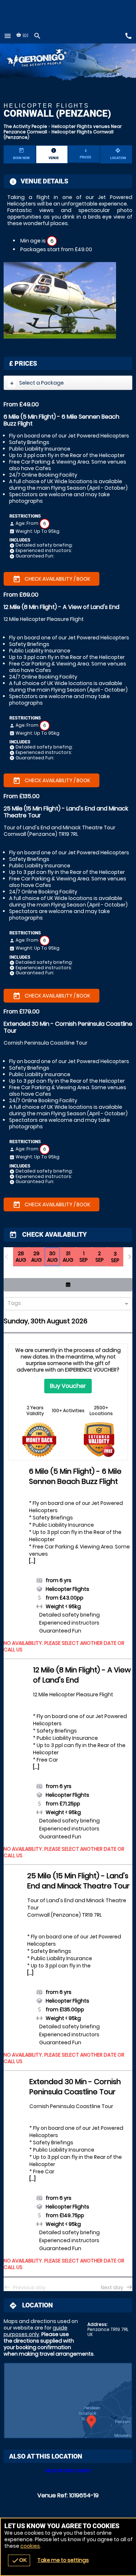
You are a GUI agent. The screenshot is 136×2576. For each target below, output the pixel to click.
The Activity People (25, 126)
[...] (32, 1561)
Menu (8, 36)
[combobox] (65, 1304)
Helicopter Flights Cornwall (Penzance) (59, 134)
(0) (25, 35)
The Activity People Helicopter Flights (46, 59)
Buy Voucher (68, 1386)
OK (19, 2560)
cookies (30, 2546)
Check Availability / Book (51, 579)
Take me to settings (63, 2560)
